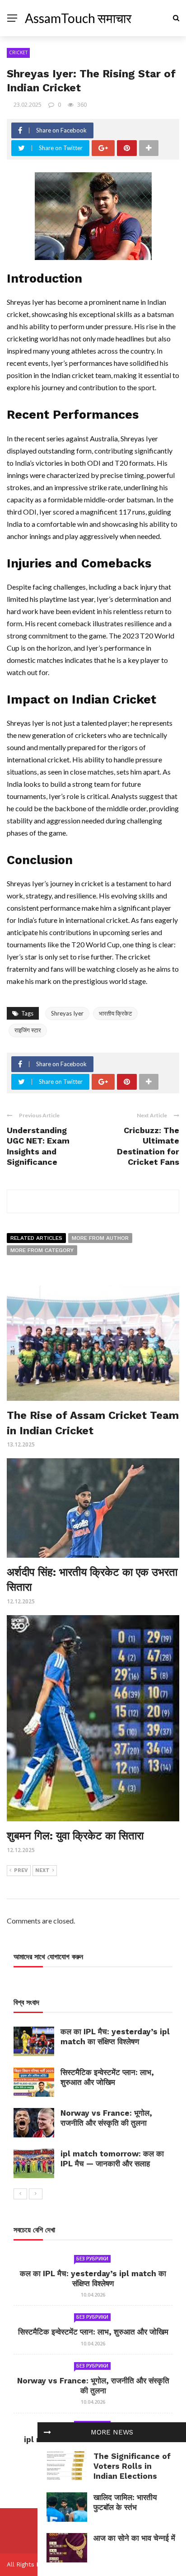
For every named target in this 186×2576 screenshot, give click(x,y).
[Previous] (20, 2194)
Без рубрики (92, 2259)
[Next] (36, 2194)
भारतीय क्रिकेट (115, 1013)
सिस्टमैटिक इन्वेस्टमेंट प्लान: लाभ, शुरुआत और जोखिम (93, 2332)
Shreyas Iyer (67, 1013)
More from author (100, 1238)
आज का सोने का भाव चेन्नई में (134, 2538)
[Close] (47, 2432)
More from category (42, 1250)
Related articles (36, 1238)
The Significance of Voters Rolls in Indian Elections (132, 2466)
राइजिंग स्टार (28, 1030)
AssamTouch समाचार (78, 18)
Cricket (18, 52)
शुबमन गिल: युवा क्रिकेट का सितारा (75, 1836)
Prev (21, 1870)
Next (42, 1870)
